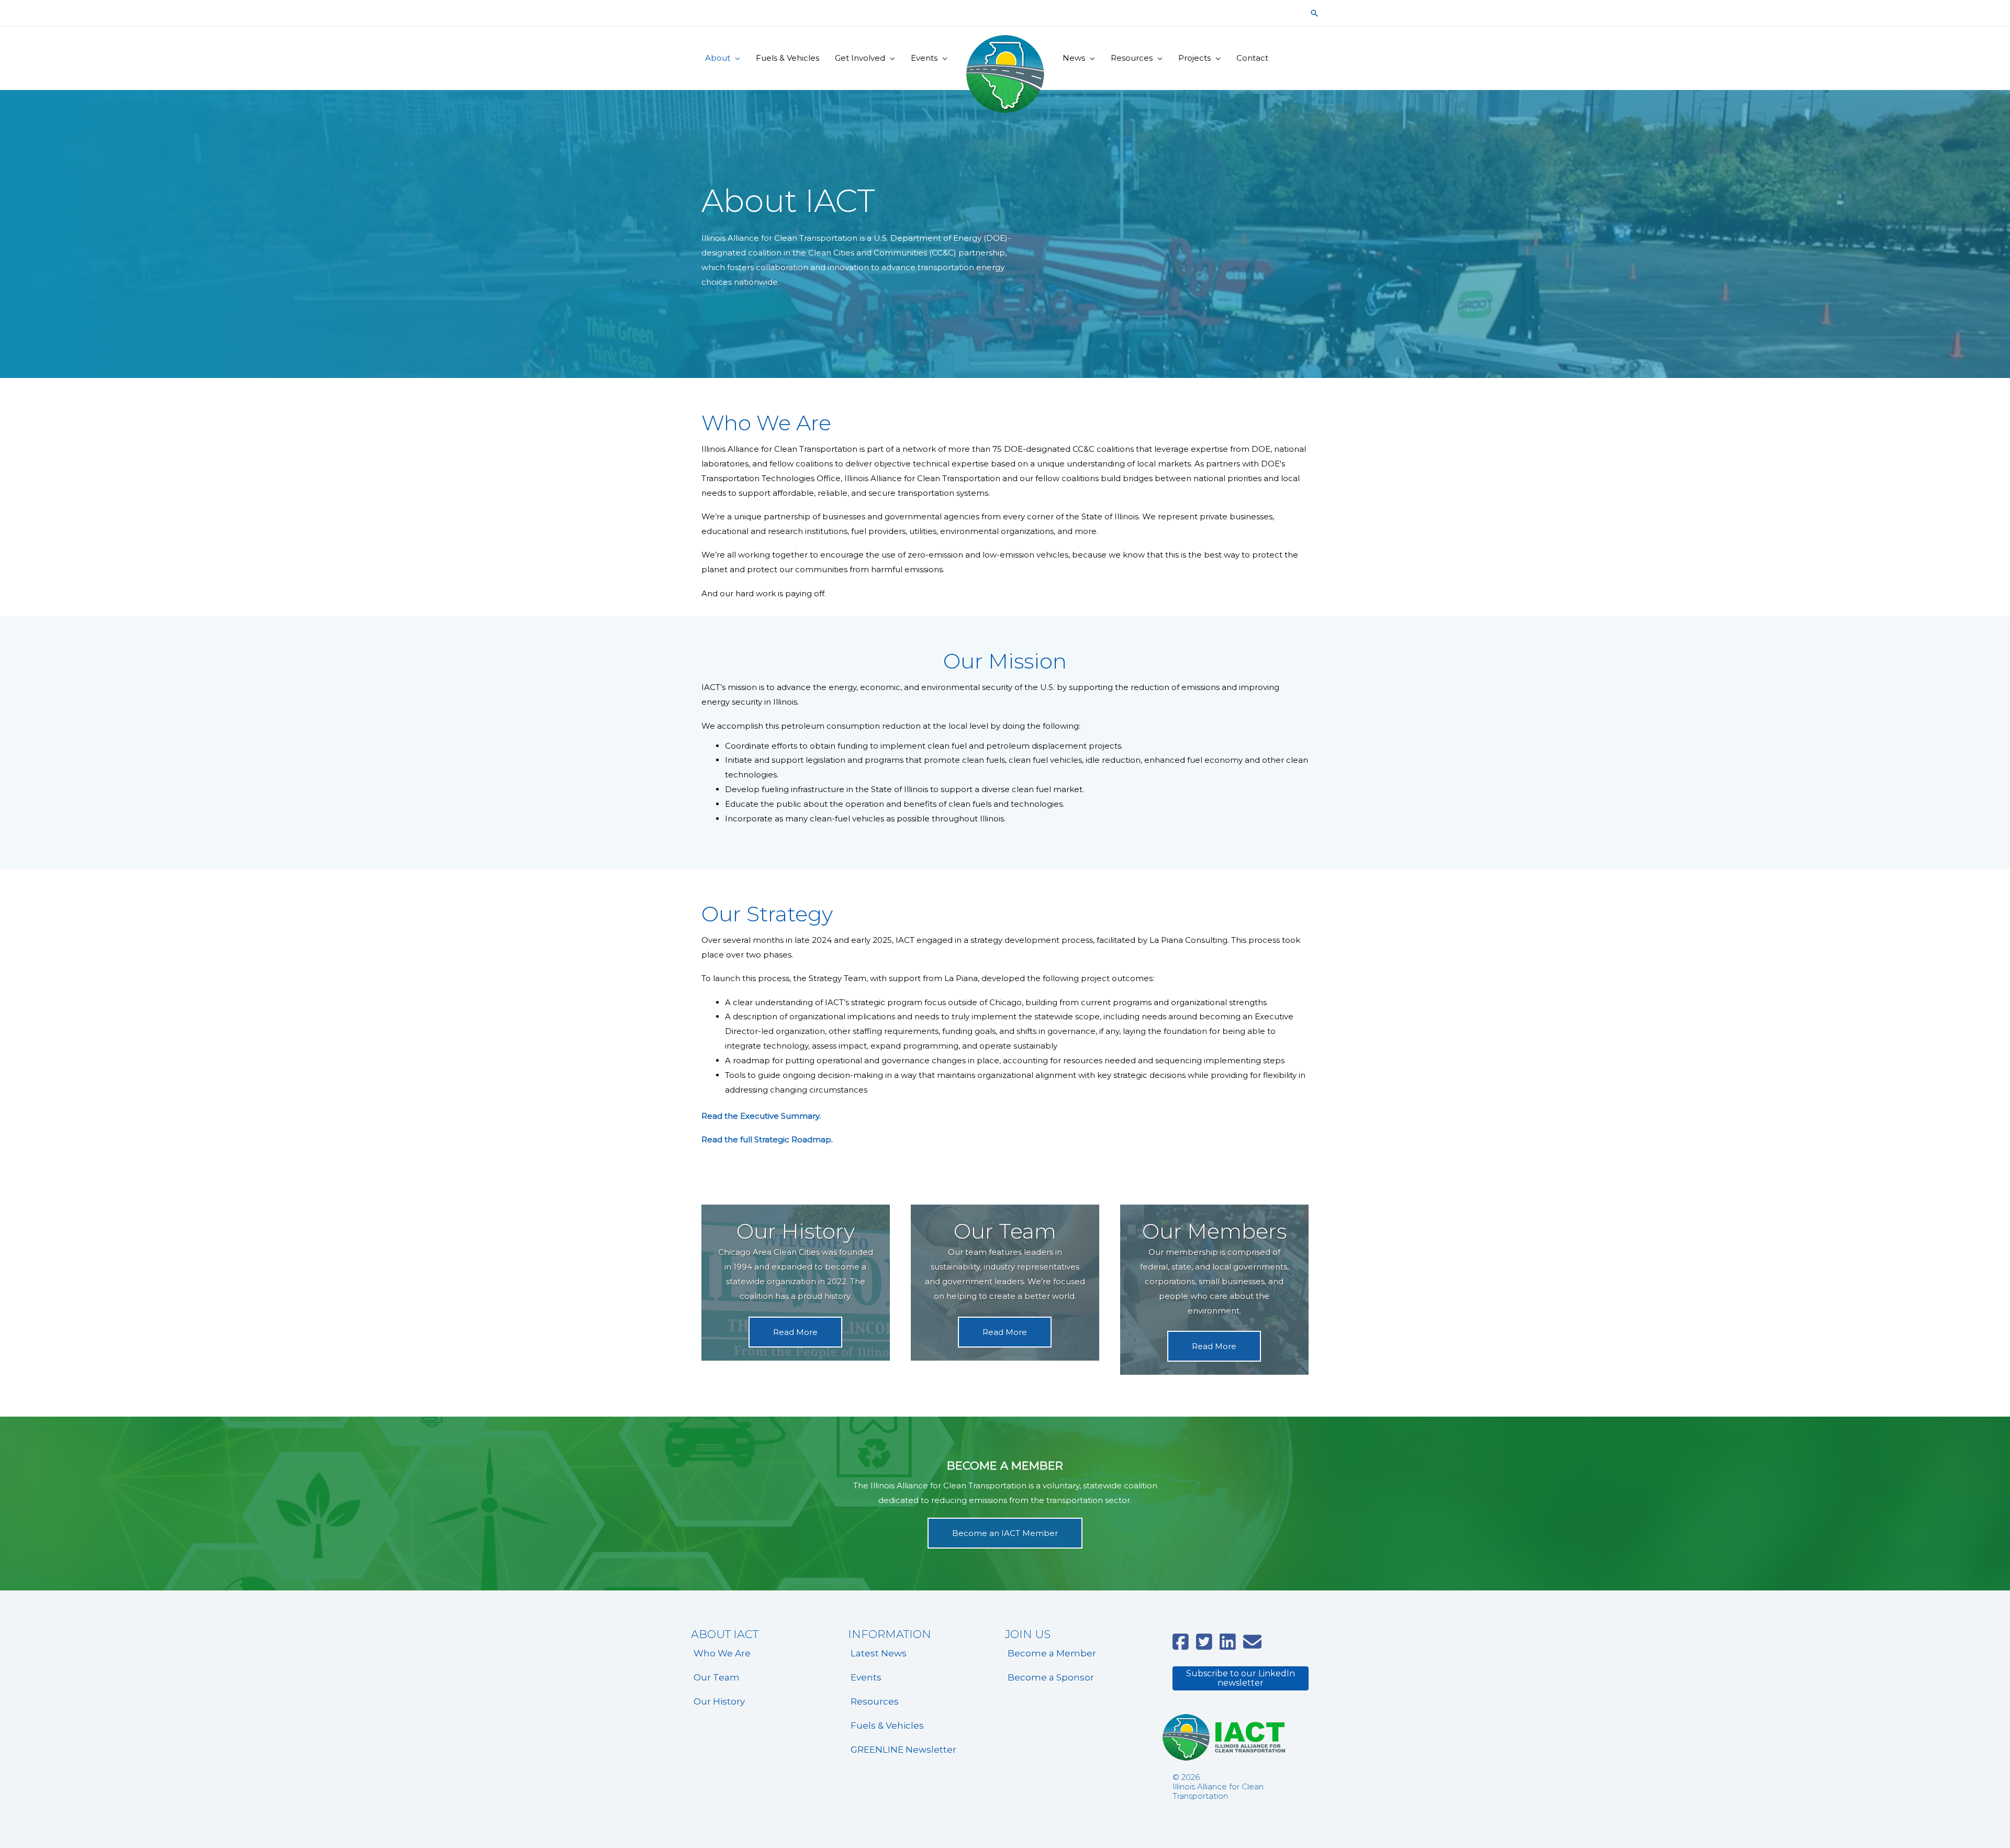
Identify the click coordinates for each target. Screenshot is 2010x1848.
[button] (1314, 13)
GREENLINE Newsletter (903, 1750)
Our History (719, 1701)
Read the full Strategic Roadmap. (767, 1139)
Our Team (717, 1677)
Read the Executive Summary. (761, 1116)
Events (866, 1677)
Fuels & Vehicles (887, 1725)
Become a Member (1052, 1653)
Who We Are (722, 1653)
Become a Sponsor (1051, 1677)
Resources (875, 1701)
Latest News (879, 1653)
